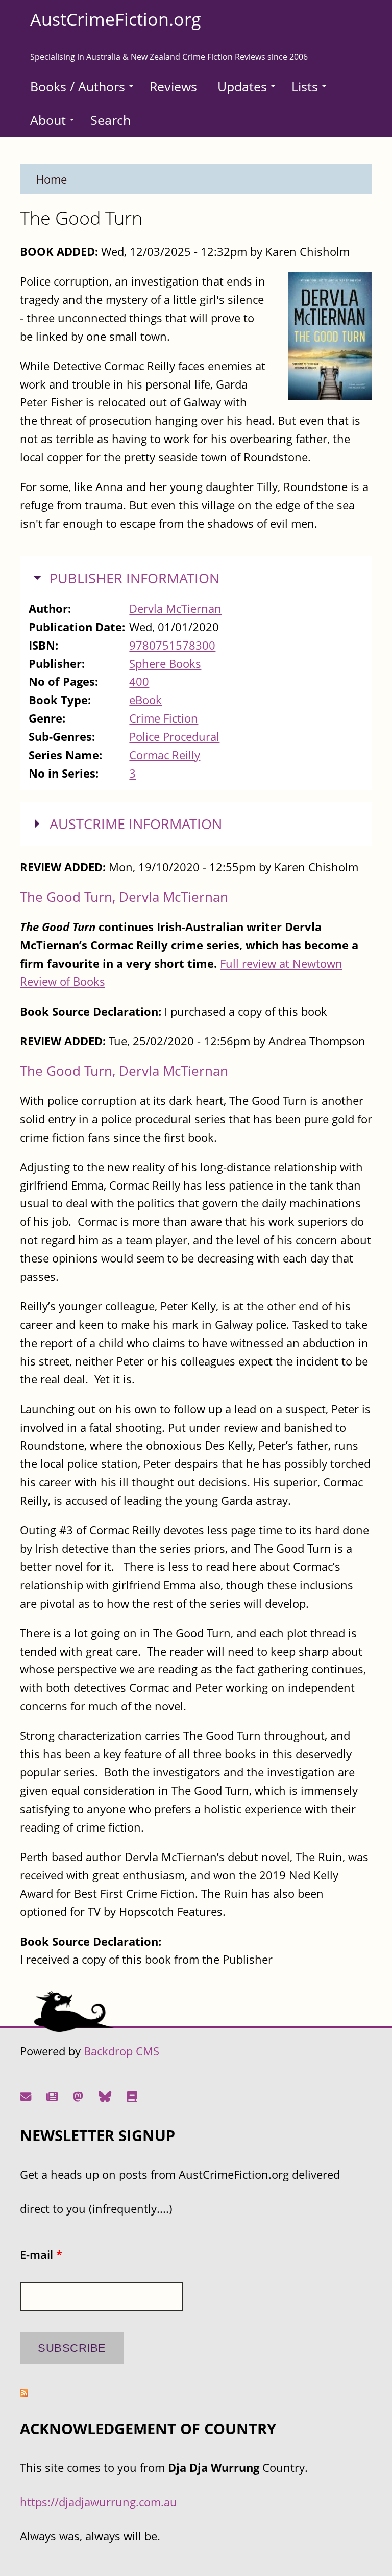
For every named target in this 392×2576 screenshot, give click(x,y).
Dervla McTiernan (175, 609)
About (48, 120)
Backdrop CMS (121, 2051)
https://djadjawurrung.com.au (99, 2502)
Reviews (173, 86)
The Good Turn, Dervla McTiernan (124, 897)
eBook (145, 700)
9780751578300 (172, 645)
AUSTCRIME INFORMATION (136, 824)
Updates (242, 86)
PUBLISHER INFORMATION (134, 578)
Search (111, 120)
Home (51, 179)
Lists (305, 86)
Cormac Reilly (165, 755)
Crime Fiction (164, 718)
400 (139, 681)
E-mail (41, 2255)
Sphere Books (165, 664)
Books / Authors (78, 86)
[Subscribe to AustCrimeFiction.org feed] (24, 2393)
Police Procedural (174, 737)
